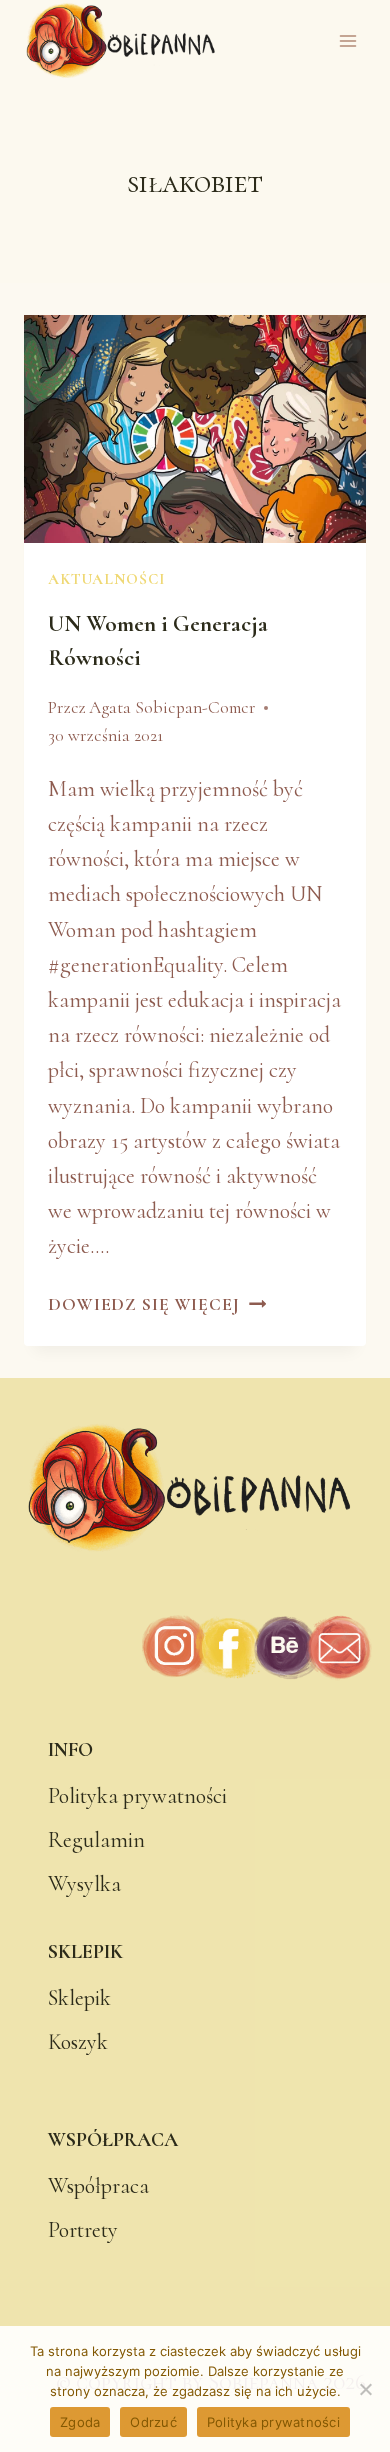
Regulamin (96, 1840)
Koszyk (78, 2042)
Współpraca (98, 2186)
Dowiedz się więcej (157, 1304)
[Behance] (284, 1647)
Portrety (83, 2230)
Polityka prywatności (137, 1796)
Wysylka (84, 1884)
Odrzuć (153, 2422)
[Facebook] (229, 1647)
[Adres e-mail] (338, 1647)
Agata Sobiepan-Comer (172, 707)
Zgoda (80, 2422)
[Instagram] (175, 1647)
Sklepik (79, 1998)
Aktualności (106, 579)
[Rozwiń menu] (347, 41)
